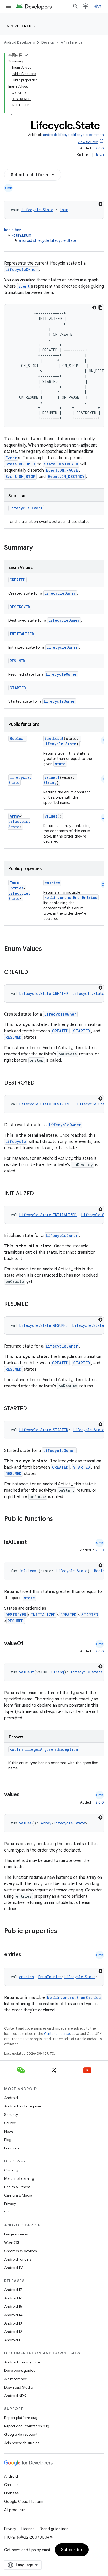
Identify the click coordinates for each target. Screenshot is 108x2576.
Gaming (11, 2170)
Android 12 (13, 2332)
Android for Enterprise (23, 2106)
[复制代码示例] (100, 308)
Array (15, 816)
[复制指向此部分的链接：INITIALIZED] (39, 1194)
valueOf (52, 777)
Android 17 (13, 2290)
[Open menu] (8, 6)
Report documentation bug (27, 2426)
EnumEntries (16, 885)
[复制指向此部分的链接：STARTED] (32, 1409)
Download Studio (18, 2387)
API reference (22, 26)
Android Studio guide (22, 2362)
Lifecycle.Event (26, 508)
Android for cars (18, 2259)
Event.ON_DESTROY (66, 477)
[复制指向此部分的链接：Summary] (38, 548)
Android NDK (15, 2396)
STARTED (18, 688)
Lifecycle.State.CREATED (44, 993)
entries (52, 883)
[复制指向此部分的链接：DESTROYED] (40, 1083)
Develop (48, 42)
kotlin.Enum (21, 235)
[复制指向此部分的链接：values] (25, 1795)
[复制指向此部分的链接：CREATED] (33, 973)
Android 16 (13, 2298)
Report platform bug (21, 2418)
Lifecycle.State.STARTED (44, 1430)
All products (15, 2510)
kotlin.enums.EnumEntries (71, 897)
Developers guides (20, 2370)
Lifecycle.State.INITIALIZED (48, 1215)
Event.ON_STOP (20, 477)
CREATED (18, 580)
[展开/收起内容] (26, 55)
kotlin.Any (13, 230)
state (60, 764)
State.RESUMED (20, 464)
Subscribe (72, 2550)
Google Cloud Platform (24, 2502)
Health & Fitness (17, 2187)
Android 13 (13, 2323)
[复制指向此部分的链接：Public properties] (64, 1931)
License (28, 2529)
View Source (88, 142)
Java (99, 155)
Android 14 (13, 2315)
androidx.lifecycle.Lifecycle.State (48, 240)
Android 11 (13, 2340)
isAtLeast (54, 739)
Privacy (10, 2204)
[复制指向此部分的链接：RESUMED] (34, 1305)
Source (10, 2123)
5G (7, 2212)
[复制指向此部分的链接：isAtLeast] (32, 1543)
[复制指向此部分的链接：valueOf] (29, 1644)
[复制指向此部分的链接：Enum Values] (47, 949)
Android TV (13, 2268)
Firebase (11, 2493)
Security (11, 2115)
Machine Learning (19, 2178)
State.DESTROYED (61, 464)
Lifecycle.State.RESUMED (43, 1325)
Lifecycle (16, 1142)
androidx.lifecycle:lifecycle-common (73, 135)
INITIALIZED (22, 634)
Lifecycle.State (37, 210)
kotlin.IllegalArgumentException (44, 1749)
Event (24, 286)
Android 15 (13, 2306)
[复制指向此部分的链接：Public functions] (60, 1519)
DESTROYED (20, 607)
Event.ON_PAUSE (62, 470)
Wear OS (12, 2242)
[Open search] (75, 6)
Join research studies (22, 2443)
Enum (64, 210)
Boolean (18, 739)
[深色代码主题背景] (100, 204)
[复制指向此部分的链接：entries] (26, 1955)
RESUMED (17, 661)
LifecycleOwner (21, 269)
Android (11, 2098)
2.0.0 (100, 148)
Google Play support (21, 2434)
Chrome (11, 2485)
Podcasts (12, 2148)
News (9, 2131)
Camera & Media (18, 2195)
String (50, 783)
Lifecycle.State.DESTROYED (46, 1104)
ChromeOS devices (20, 2251)
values (51, 816)
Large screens (16, 2234)
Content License (57, 2034)
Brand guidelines (54, 2529)
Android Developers (19, 42)
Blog (8, 2140)
